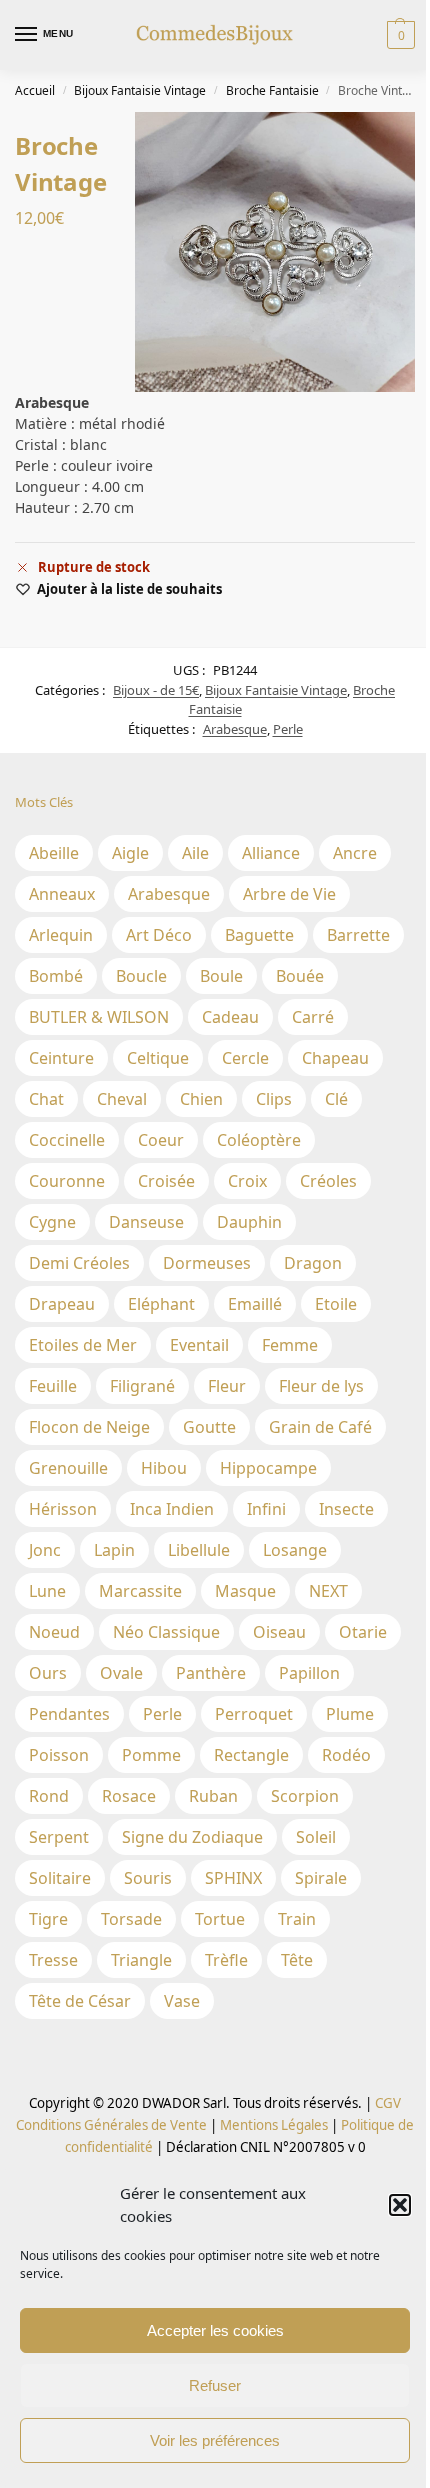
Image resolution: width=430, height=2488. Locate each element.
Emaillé (255, 1304)
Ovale (121, 1673)
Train (297, 1919)
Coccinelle (67, 1140)
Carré (313, 1017)
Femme (290, 1345)
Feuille (53, 1386)
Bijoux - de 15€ (156, 690)
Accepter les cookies (215, 2330)
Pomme (151, 1755)
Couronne (67, 1181)
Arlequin (61, 935)
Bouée (300, 976)
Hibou (164, 1468)
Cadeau (230, 1017)
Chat (46, 1099)
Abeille (54, 853)
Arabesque (235, 729)
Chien (201, 1099)
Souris (148, 1878)
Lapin (114, 1550)
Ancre (355, 853)
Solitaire (60, 1878)
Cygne (52, 1222)
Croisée (166, 1181)
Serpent (59, 1837)
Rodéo (346, 1755)
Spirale (321, 1878)
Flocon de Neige (89, 1427)
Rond (49, 1796)
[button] (400, 2205)
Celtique (158, 1058)
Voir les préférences (215, 2440)
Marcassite (140, 1591)
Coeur (161, 1140)
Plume (350, 1714)
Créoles (328, 1181)
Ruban (213, 1796)
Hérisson (63, 1509)
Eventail (199, 1345)
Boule (221, 976)
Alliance (271, 853)
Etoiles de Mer (83, 1345)
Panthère (211, 1673)
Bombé (56, 976)
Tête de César (80, 2001)
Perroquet (254, 1714)
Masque (245, 1591)
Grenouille (68, 1468)
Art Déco (159, 935)
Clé (336, 1099)
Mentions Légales (272, 2125)
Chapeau (335, 1058)
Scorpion (305, 1796)
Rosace (129, 1796)
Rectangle (251, 1755)
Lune (47, 1591)
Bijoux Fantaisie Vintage (140, 90)
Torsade (131, 1919)
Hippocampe (268, 1468)
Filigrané (142, 1386)
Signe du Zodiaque (192, 1837)
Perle (288, 729)
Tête (297, 1960)
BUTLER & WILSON (99, 1017)
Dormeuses (207, 1263)
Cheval (122, 1099)
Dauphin (249, 1222)
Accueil (35, 90)
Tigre (48, 1919)
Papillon (309, 1673)
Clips (274, 1099)
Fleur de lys (321, 1386)
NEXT (328, 1591)
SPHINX (233, 1878)
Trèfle (226, 1960)
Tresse (53, 1960)
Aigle (130, 853)
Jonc (45, 1550)
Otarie (363, 1632)
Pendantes (69, 1714)
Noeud (54, 1632)
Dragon (313, 1263)
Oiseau (279, 1632)
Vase (182, 2001)
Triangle (141, 1960)
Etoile (336, 1304)
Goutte (209, 1427)
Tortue (220, 1919)
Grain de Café (320, 1427)
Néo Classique (166, 1632)
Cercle (245, 1058)
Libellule (199, 1550)
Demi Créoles (79, 1263)
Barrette (358, 935)
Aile (195, 853)
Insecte (346, 1509)
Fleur (227, 1386)
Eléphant (161, 1304)
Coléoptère (259, 1140)
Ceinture (61, 1058)
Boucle (141, 976)
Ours (48, 1673)
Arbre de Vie (289, 894)
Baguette (259, 935)
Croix (247, 1181)
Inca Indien (172, 1509)
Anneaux (62, 894)
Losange (295, 1550)
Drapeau (62, 1304)
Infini (266, 1509)
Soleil (316, 1837)
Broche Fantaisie (272, 90)
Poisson (59, 1755)
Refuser (215, 2385)
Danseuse (146, 1222)
